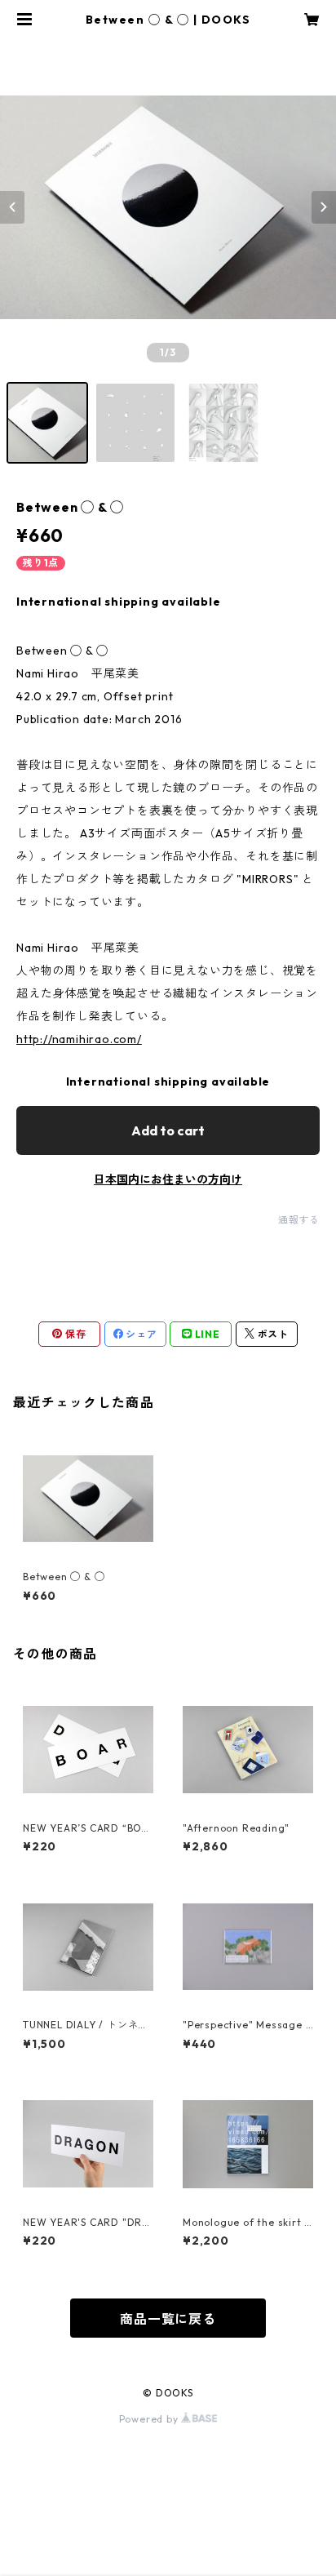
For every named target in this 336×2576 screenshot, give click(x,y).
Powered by (150, 2419)
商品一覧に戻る (168, 2319)
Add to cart (168, 1130)
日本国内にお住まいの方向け (168, 1179)
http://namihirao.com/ (79, 1039)
